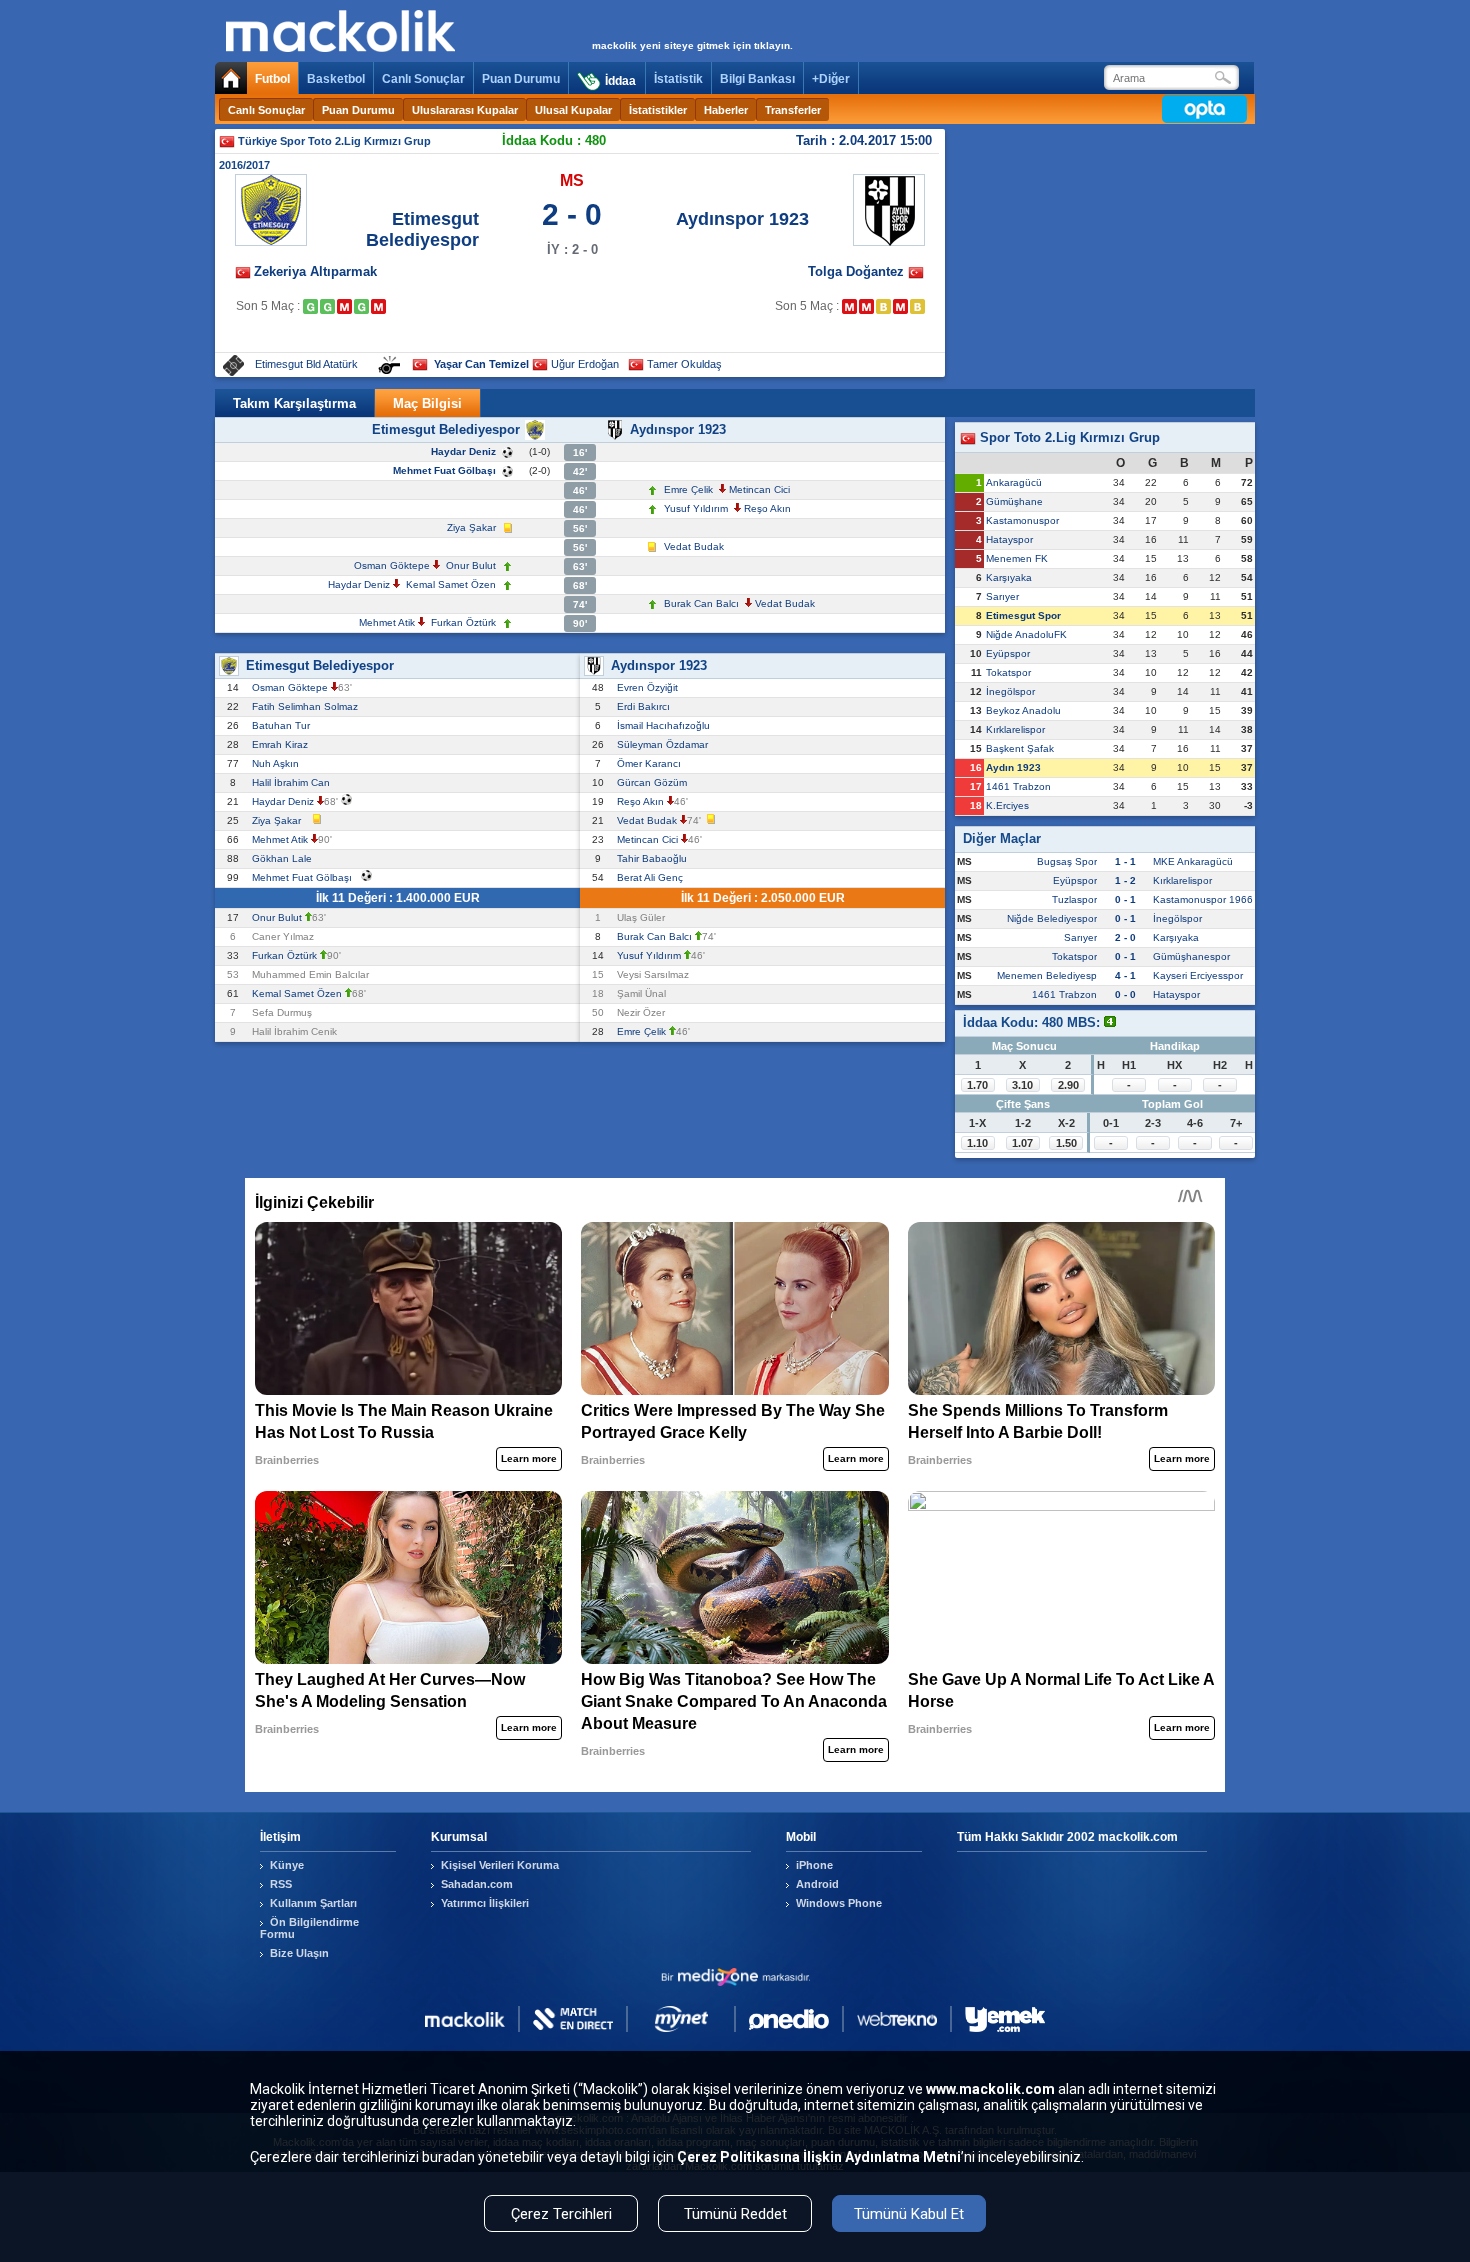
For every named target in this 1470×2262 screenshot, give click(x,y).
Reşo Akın (767, 508)
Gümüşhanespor (1191, 956)
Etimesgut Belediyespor (422, 229)
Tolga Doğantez (858, 271)
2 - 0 (1125, 937)
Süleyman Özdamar (665, 744)
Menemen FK (1017, 558)
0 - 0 (1125, 994)
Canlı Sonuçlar (423, 79)
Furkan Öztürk (463, 622)
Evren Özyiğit (650, 687)
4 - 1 (1125, 975)
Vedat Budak (694, 546)
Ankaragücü (1014, 482)
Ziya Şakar (471, 527)
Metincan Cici (759, 489)
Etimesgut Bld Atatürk (306, 364)
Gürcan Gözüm (655, 782)
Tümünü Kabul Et (909, 2214)
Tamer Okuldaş (684, 364)
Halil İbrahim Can (294, 782)
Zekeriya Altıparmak (315, 271)
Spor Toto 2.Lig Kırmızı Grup (1068, 437)
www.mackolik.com (990, 2089)
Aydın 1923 (1013, 767)
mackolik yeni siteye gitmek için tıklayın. (692, 45)
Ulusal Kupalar (573, 110)
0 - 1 (1125, 899)
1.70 (977, 1085)
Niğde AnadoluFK (1026, 634)
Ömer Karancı (652, 763)
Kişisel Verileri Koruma (500, 1865)
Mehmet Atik (387, 622)
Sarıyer (1002, 596)
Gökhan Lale (285, 858)
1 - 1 (1125, 861)
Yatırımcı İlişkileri (485, 1903)
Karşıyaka (1009, 577)
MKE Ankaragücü (1193, 861)
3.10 (1022, 1085)
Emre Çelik (688, 489)
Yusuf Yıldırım (696, 508)
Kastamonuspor (1022, 520)
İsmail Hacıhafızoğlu (666, 725)
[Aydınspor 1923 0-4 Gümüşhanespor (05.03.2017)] (849, 306)
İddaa (620, 81)
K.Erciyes (1007, 805)
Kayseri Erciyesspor (1198, 975)
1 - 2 (1125, 880)
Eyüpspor (1008, 653)
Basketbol (336, 79)
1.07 (1022, 1143)
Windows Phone (839, 1903)
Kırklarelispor (1015, 729)
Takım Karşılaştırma (294, 403)
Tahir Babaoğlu (655, 858)
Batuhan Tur (284, 725)
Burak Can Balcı (701, 603)
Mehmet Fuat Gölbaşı (444, 470)
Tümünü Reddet (735, 2214)
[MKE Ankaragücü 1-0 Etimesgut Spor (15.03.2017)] (344, 306)
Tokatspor (1008, 672)
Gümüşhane (1014, 501)
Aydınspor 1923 (742, 219)
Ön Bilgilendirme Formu (309, 1928)
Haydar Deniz (463, 451)
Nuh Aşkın (278, 763)
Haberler (726, 110)
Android (817, 1884)
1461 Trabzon (1018, 786)
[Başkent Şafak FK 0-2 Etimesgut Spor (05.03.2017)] (310, 306)
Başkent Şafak (1020, 748)
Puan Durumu (521, 79)
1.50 (1066, 1143)
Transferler (793, 110)
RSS (281, 1884)
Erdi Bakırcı (646, 706)
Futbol (272, 79)
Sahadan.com (477, 1884)
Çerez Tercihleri (561, 2214)
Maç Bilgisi (427, 403)
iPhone (814, 1865)
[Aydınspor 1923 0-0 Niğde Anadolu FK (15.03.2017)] (883, 306)
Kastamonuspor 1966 (1203, 899)
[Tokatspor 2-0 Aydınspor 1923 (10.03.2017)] (866, 306)
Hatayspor (1009, 539)
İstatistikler (658, 110)
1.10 (977, 1143)
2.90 (1068, 1085)
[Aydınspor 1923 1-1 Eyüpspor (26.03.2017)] (917, 306)
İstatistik (678, 79)
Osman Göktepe (392, 565)
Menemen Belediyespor (1051, 975)
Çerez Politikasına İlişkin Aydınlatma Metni (819, 2157)
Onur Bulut (471, 565)
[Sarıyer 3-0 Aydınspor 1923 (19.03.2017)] (900, 306)
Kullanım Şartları (313, 1903)
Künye (287, 1865)
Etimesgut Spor (1023, 615)
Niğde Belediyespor (1052, 918)
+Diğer (831, 79)
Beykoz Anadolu (1023, 710)
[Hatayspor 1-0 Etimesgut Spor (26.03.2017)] (378, 306)
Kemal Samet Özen (451, 584)
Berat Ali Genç (653, 877)
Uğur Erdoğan (585, 364)
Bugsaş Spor (1067, 861)
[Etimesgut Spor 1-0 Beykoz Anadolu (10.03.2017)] (327, 306)
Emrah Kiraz (283, 744)
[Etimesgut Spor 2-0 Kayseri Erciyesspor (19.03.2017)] (361, 306)
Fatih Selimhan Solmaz (308, 706)
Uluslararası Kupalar (465, 110)
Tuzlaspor (1074, 899)
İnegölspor (1010, 691)
